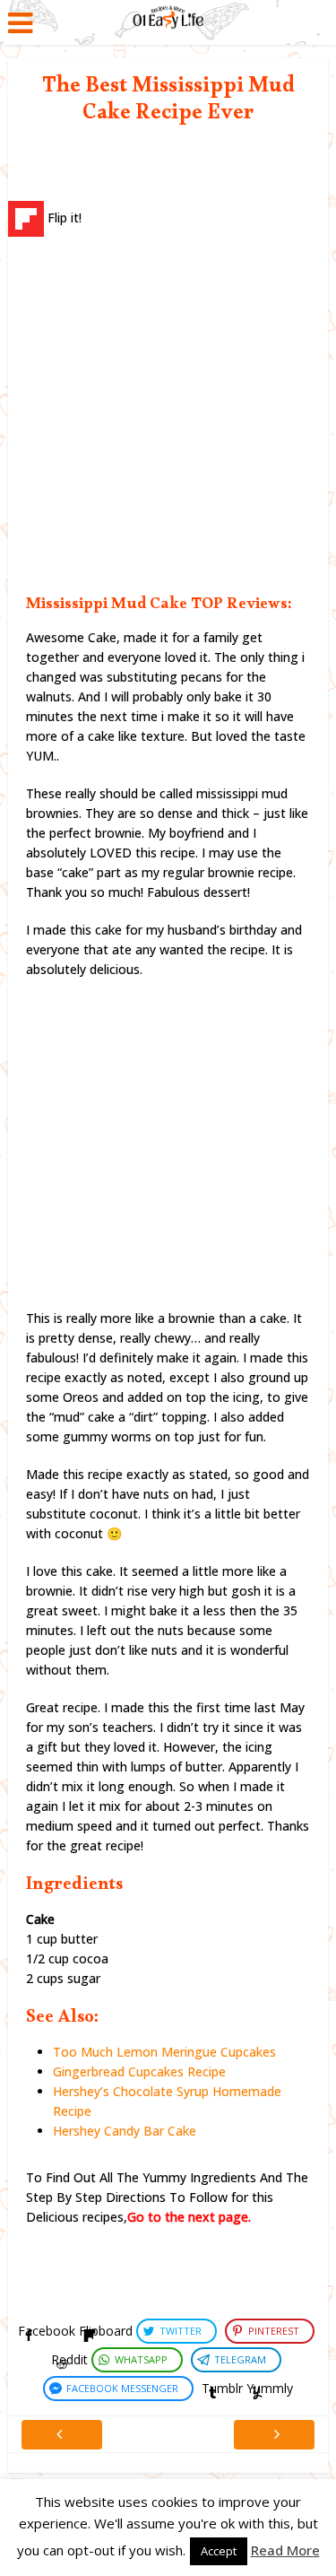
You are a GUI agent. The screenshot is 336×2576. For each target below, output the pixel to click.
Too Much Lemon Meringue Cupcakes (164, 2052)
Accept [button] (219, 2551)
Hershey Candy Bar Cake (125, 2131)
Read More (285, 2550)
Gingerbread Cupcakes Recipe (139, 2071)
